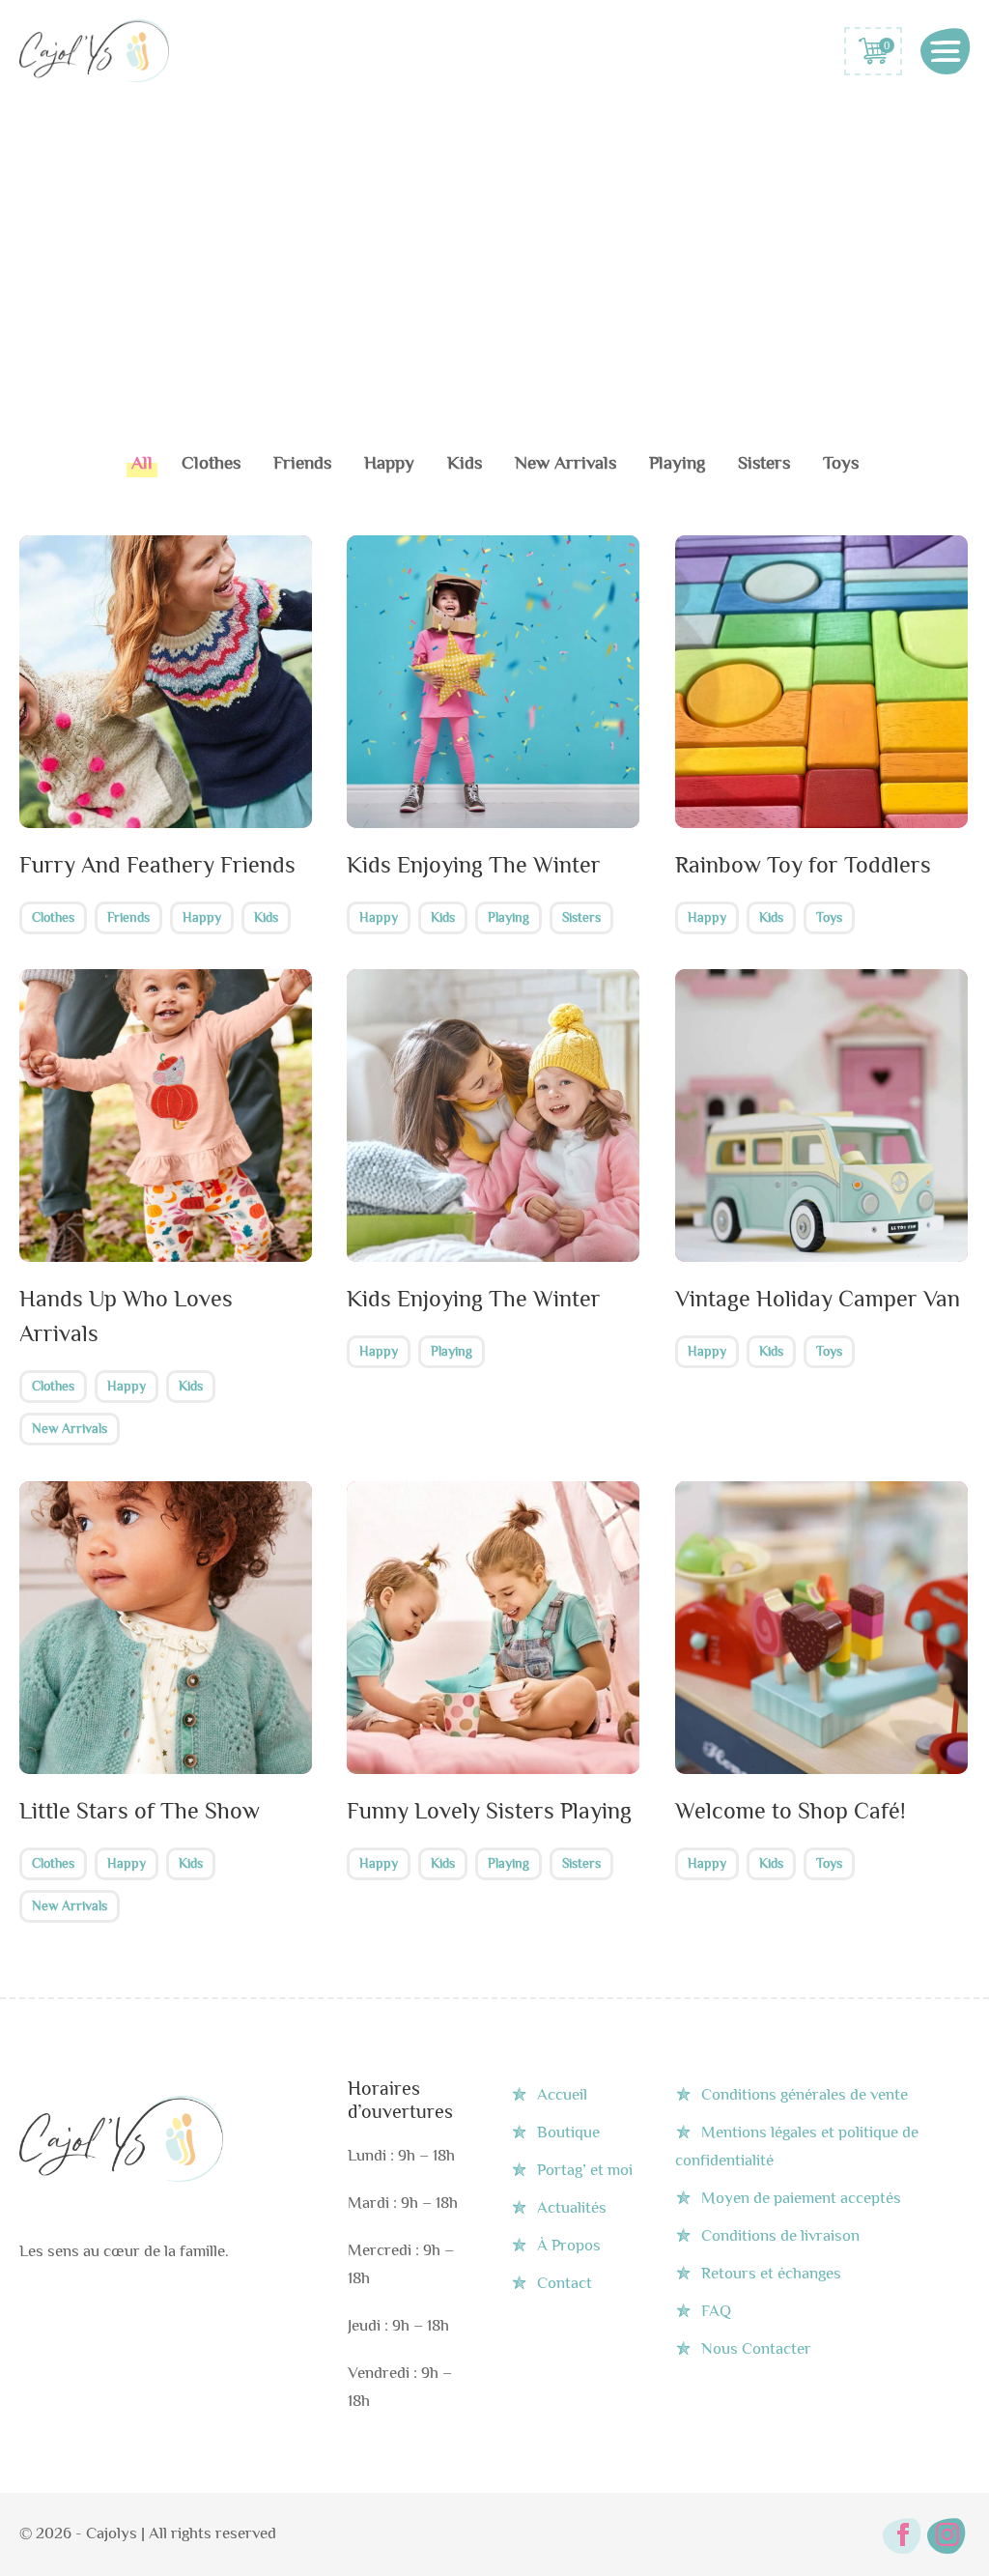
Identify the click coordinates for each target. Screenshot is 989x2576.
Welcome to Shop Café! (791, 1810)
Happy (389, 462)
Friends (302, 462)
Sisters (764, 462)
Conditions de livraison (780, 2235)
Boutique (568, 2132)
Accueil (562, 2094)
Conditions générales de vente (805, 2094)
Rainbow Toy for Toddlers (803, 864)
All (142, 462)
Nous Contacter (756, 2348)
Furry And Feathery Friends (157, 864)
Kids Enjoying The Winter (474, 864)
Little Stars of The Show (140, 1810)
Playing (677, 462)
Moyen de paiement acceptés (801, 2198)
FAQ (716, 2311)
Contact (565, 2283)
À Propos (569, 2245)
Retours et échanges (771, 2273)
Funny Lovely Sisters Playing (489, 1810)
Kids (465, 462)
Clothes (211, 462)
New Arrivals (565, 462)
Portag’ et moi (585, 2170)
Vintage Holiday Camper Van (818, 1298)
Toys (841, 462)
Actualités (572, 2207)
